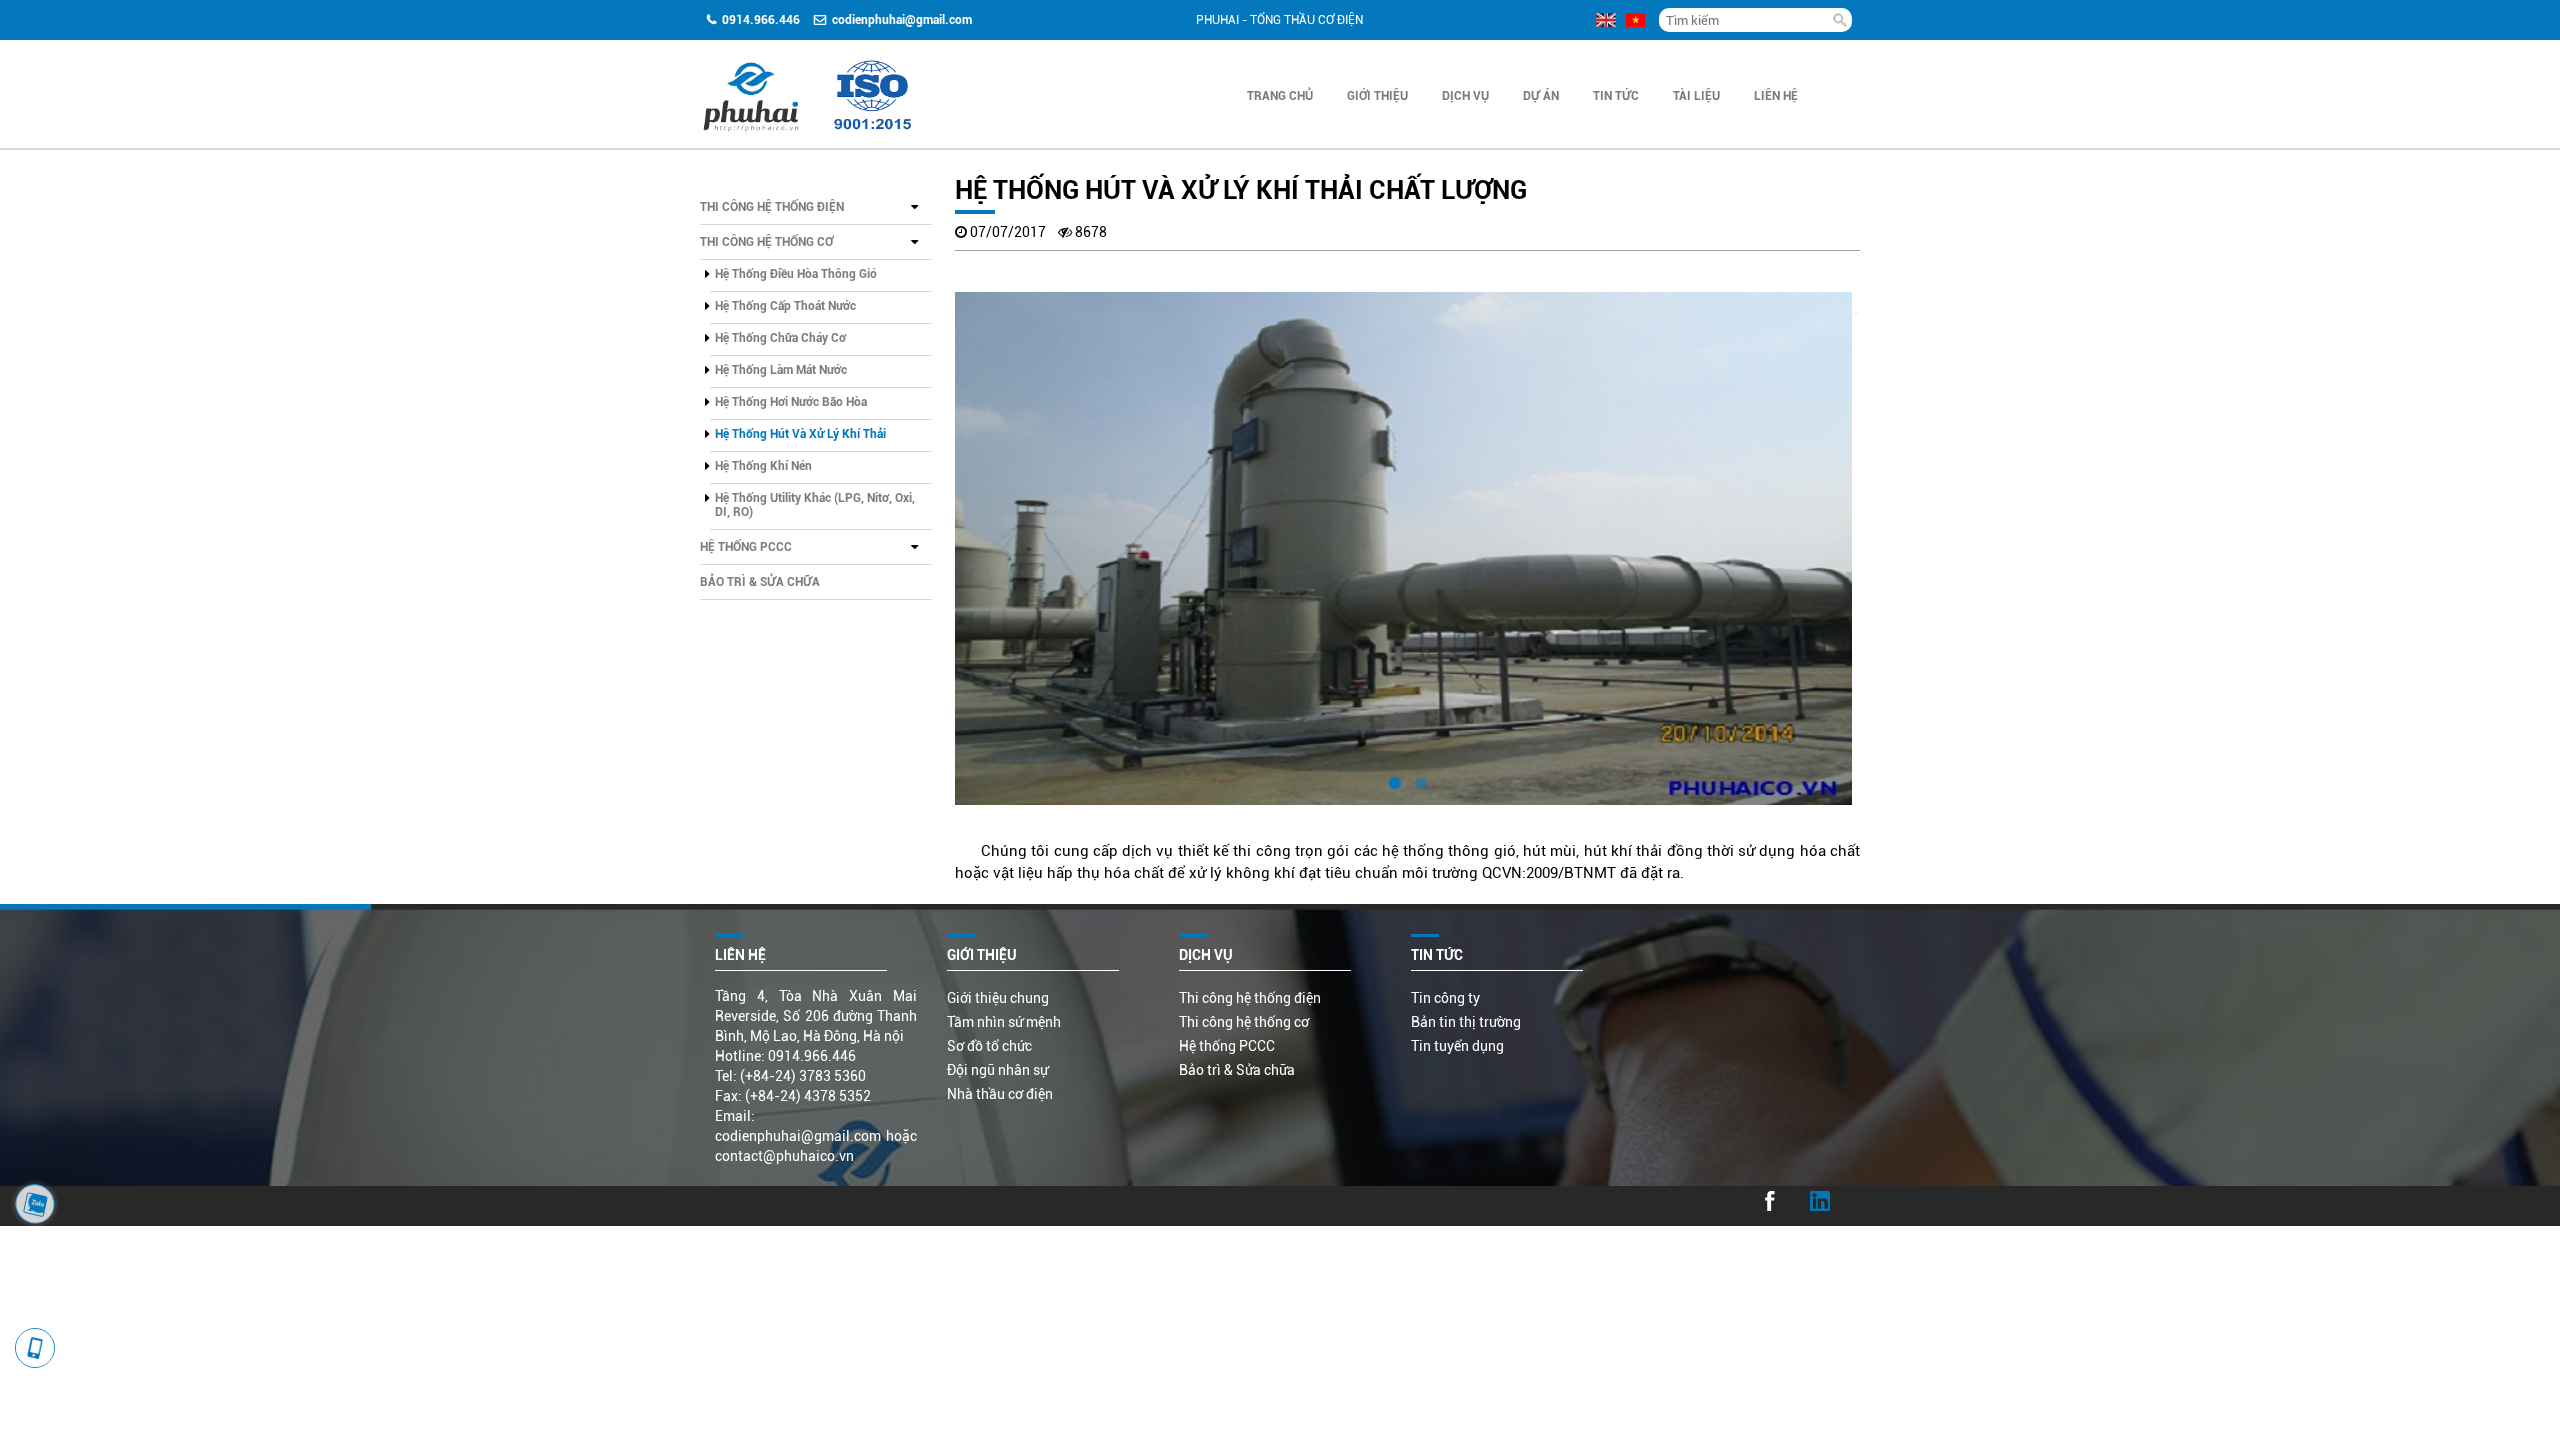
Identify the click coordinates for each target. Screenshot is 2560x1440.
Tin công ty (1445, 998)
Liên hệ (1776, 96)
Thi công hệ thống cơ (766, 242)
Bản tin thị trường (1466, 1022)
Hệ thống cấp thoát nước (785, 306)
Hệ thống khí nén (763, 466)
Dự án (1541, 96)
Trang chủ (1280, 96)
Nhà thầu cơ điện (1000, 1094)
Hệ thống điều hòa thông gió (796, 274)
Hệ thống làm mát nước (781, 370)
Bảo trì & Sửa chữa (760, 582)
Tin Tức (1616, 96)
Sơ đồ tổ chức (989, 1046)
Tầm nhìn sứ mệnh (1004, 1022)
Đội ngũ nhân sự (997, 1070)
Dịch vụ (1465, 96)
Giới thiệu (1377, 96)
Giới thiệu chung (998, 998)
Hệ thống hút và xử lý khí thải (800, 434)
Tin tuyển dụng (1457, 1046)
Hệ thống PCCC (746, 547)
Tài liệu (1696, 96)
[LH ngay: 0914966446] (35, 1204)
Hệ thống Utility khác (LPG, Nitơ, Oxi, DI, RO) (815, 505)
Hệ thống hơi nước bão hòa (791, 402)
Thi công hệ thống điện (772, 207)
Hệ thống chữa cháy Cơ (780, 338)
